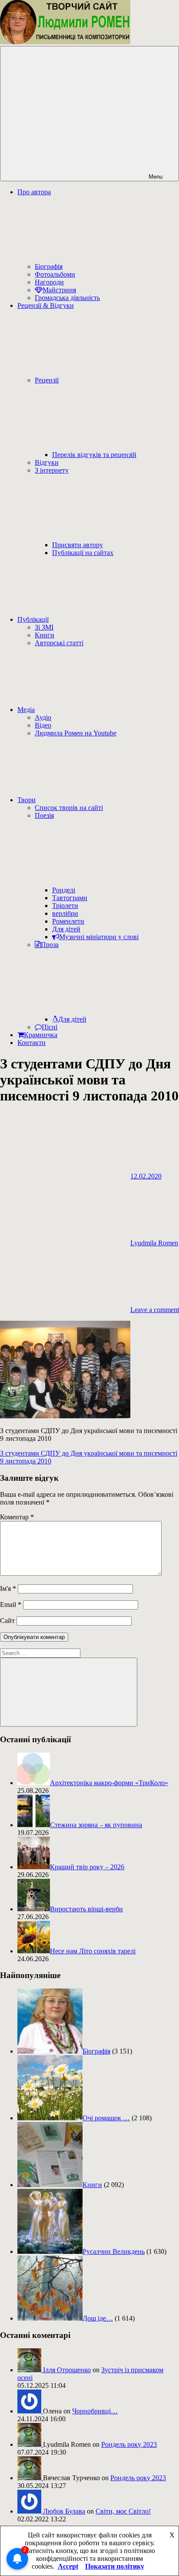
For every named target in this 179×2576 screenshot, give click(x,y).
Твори (27, 800)
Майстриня (59, 290)
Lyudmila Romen (154, 1243)
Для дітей (66, 929)
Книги (45, 635)
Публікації (33, 619)
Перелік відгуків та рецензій (94, 455)
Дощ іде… (98, 2318)
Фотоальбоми (55, 274)
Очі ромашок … (106, 2118)
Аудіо (43, 717)
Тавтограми (70, 898)
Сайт (7, 1621)
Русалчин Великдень (114, 2251)
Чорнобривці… (95, 2411)
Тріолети (65, 906)
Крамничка (41, 1035)
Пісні (50, 1027)
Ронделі (64, 890)
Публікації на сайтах (83, 553)
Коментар (17, 1517)
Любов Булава (64, 2511)
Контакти (31, 1043)
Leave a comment (155, 1310)
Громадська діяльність (67, 298)
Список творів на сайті (69, 808)
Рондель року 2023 (129, 2444)
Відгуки (47, 462)
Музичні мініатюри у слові (99, 937)
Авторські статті (59, 643)
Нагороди (49, 282)
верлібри (65, 913)
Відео (43, 725)
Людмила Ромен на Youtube (76, 733)
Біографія (49, 266)
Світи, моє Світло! (123, 2511)
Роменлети (68, 921)
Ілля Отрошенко (67, 2370)
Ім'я (8, 1588)
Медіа (26, 710)
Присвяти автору (78, 545)
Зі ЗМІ (44, 627)
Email (11, 1605)
